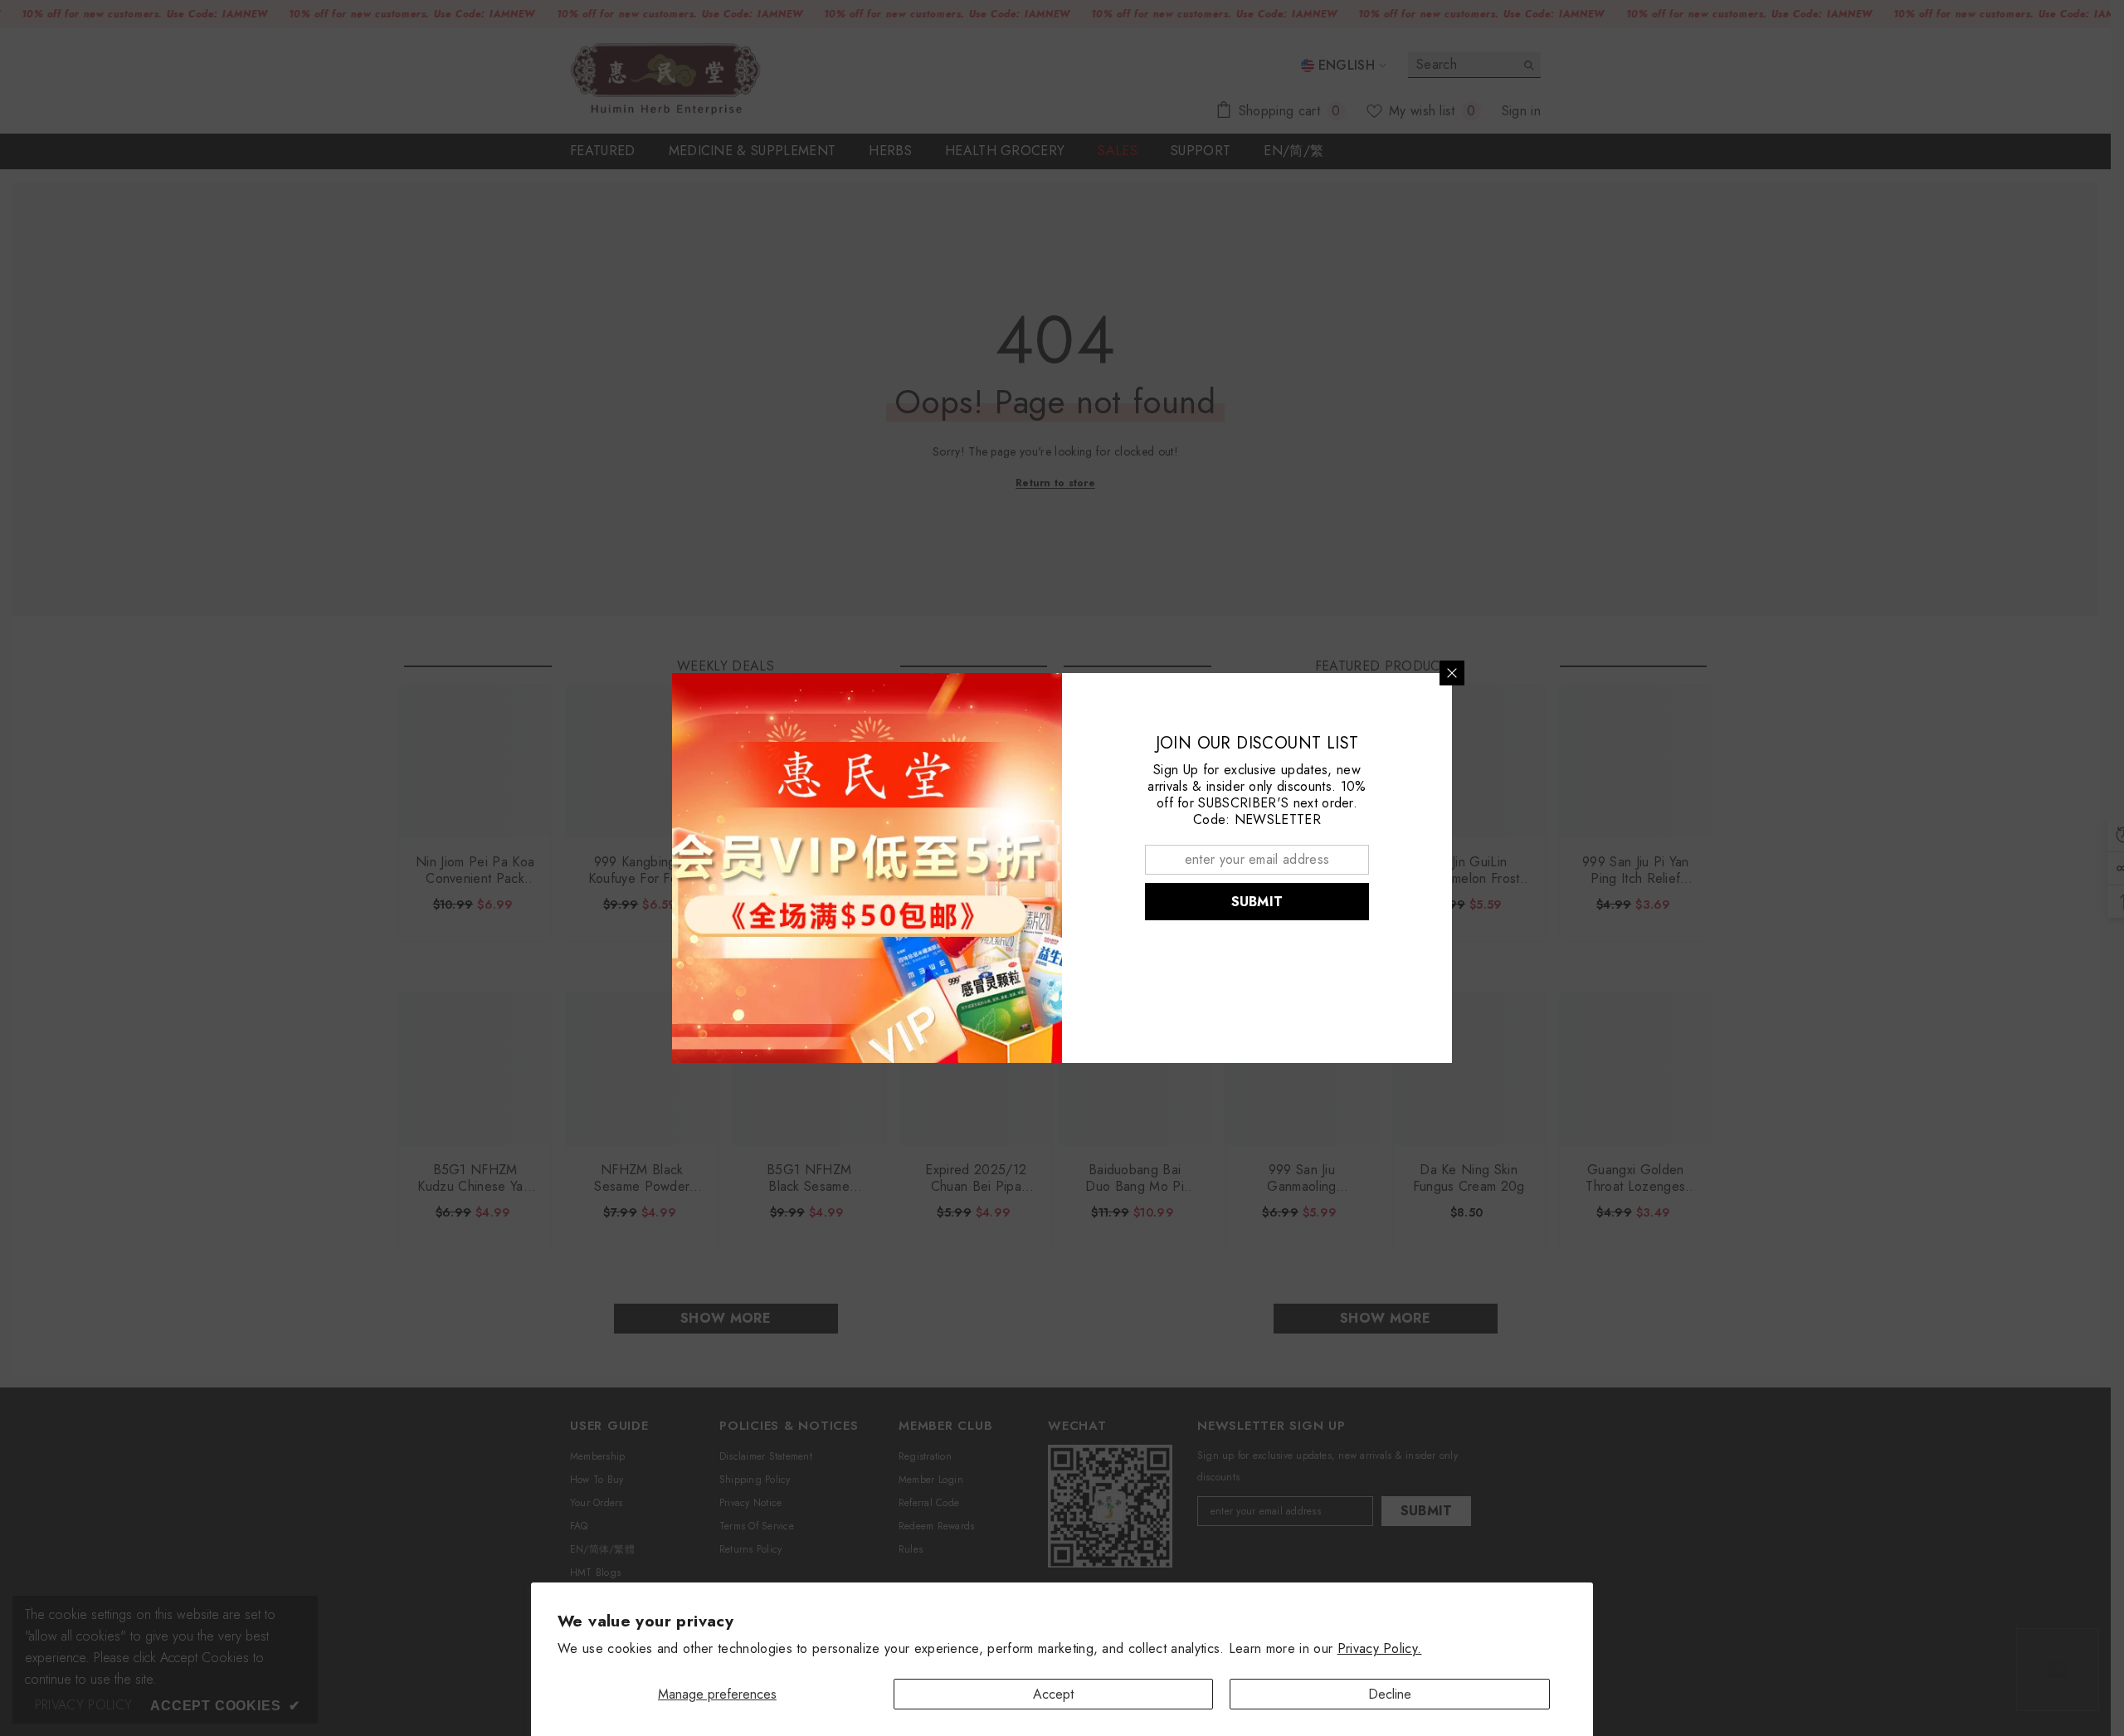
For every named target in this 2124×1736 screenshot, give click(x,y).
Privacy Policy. (1380, 1648)
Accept (1053, 1694)
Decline (1390, 1694)
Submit (1257, 902)
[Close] (1452, 673)
